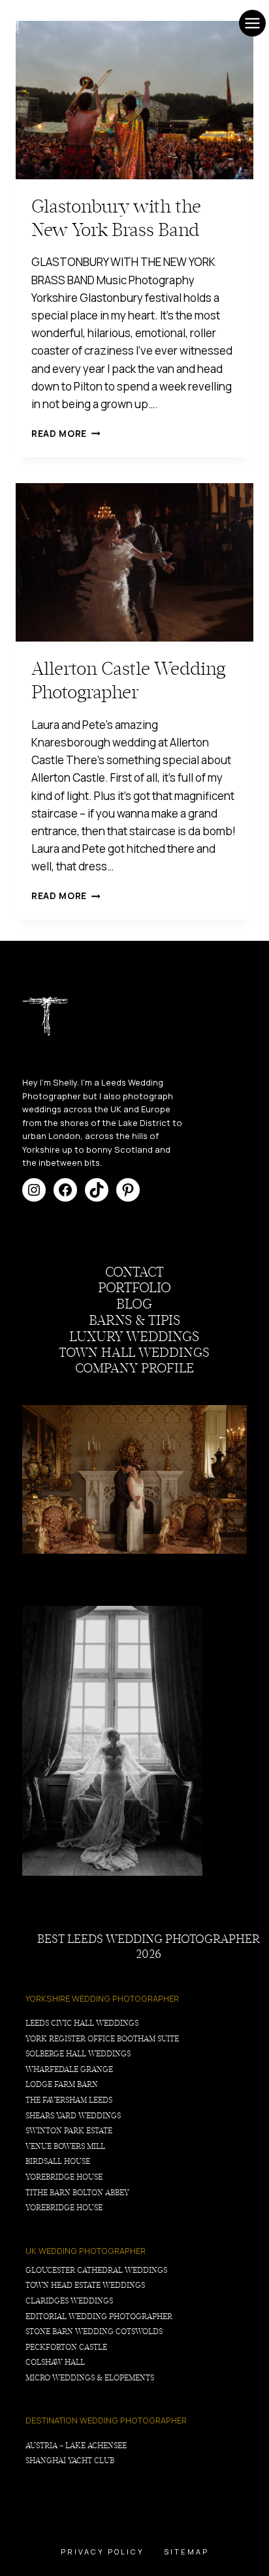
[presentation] (134, 100)
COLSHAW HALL (55, 2362)
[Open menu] (252, 23)
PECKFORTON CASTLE (66, 2347)
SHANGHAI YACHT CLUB (70, 2461)
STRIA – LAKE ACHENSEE (81, 2446)
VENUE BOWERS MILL (65, 2146)
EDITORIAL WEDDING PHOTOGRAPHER (99, 2317)
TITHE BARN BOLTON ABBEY (77, 2193)
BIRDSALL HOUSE (58, 2161)
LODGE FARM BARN (62, 2084)
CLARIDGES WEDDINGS (69, 2301)
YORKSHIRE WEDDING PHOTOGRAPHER (102, 1998)
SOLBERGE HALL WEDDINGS (78, 2054)
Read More (66, 434)
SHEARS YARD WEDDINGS (73, 2116)
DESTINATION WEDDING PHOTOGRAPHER (106, 2420)
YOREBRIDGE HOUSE (64, 2177)
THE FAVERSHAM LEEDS (69, 2100)
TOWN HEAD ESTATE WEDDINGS (85, 2285)
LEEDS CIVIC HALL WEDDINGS (82, 2023)
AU (31, 2446)
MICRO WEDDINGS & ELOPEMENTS (90, 2378)
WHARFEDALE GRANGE (69, 2069)
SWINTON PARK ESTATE (69, 2131)
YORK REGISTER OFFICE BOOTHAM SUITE (102, 2039)
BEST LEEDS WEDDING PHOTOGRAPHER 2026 (149, 1947)
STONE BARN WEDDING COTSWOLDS (94, 2332)
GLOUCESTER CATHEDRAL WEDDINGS (96, 2270)
